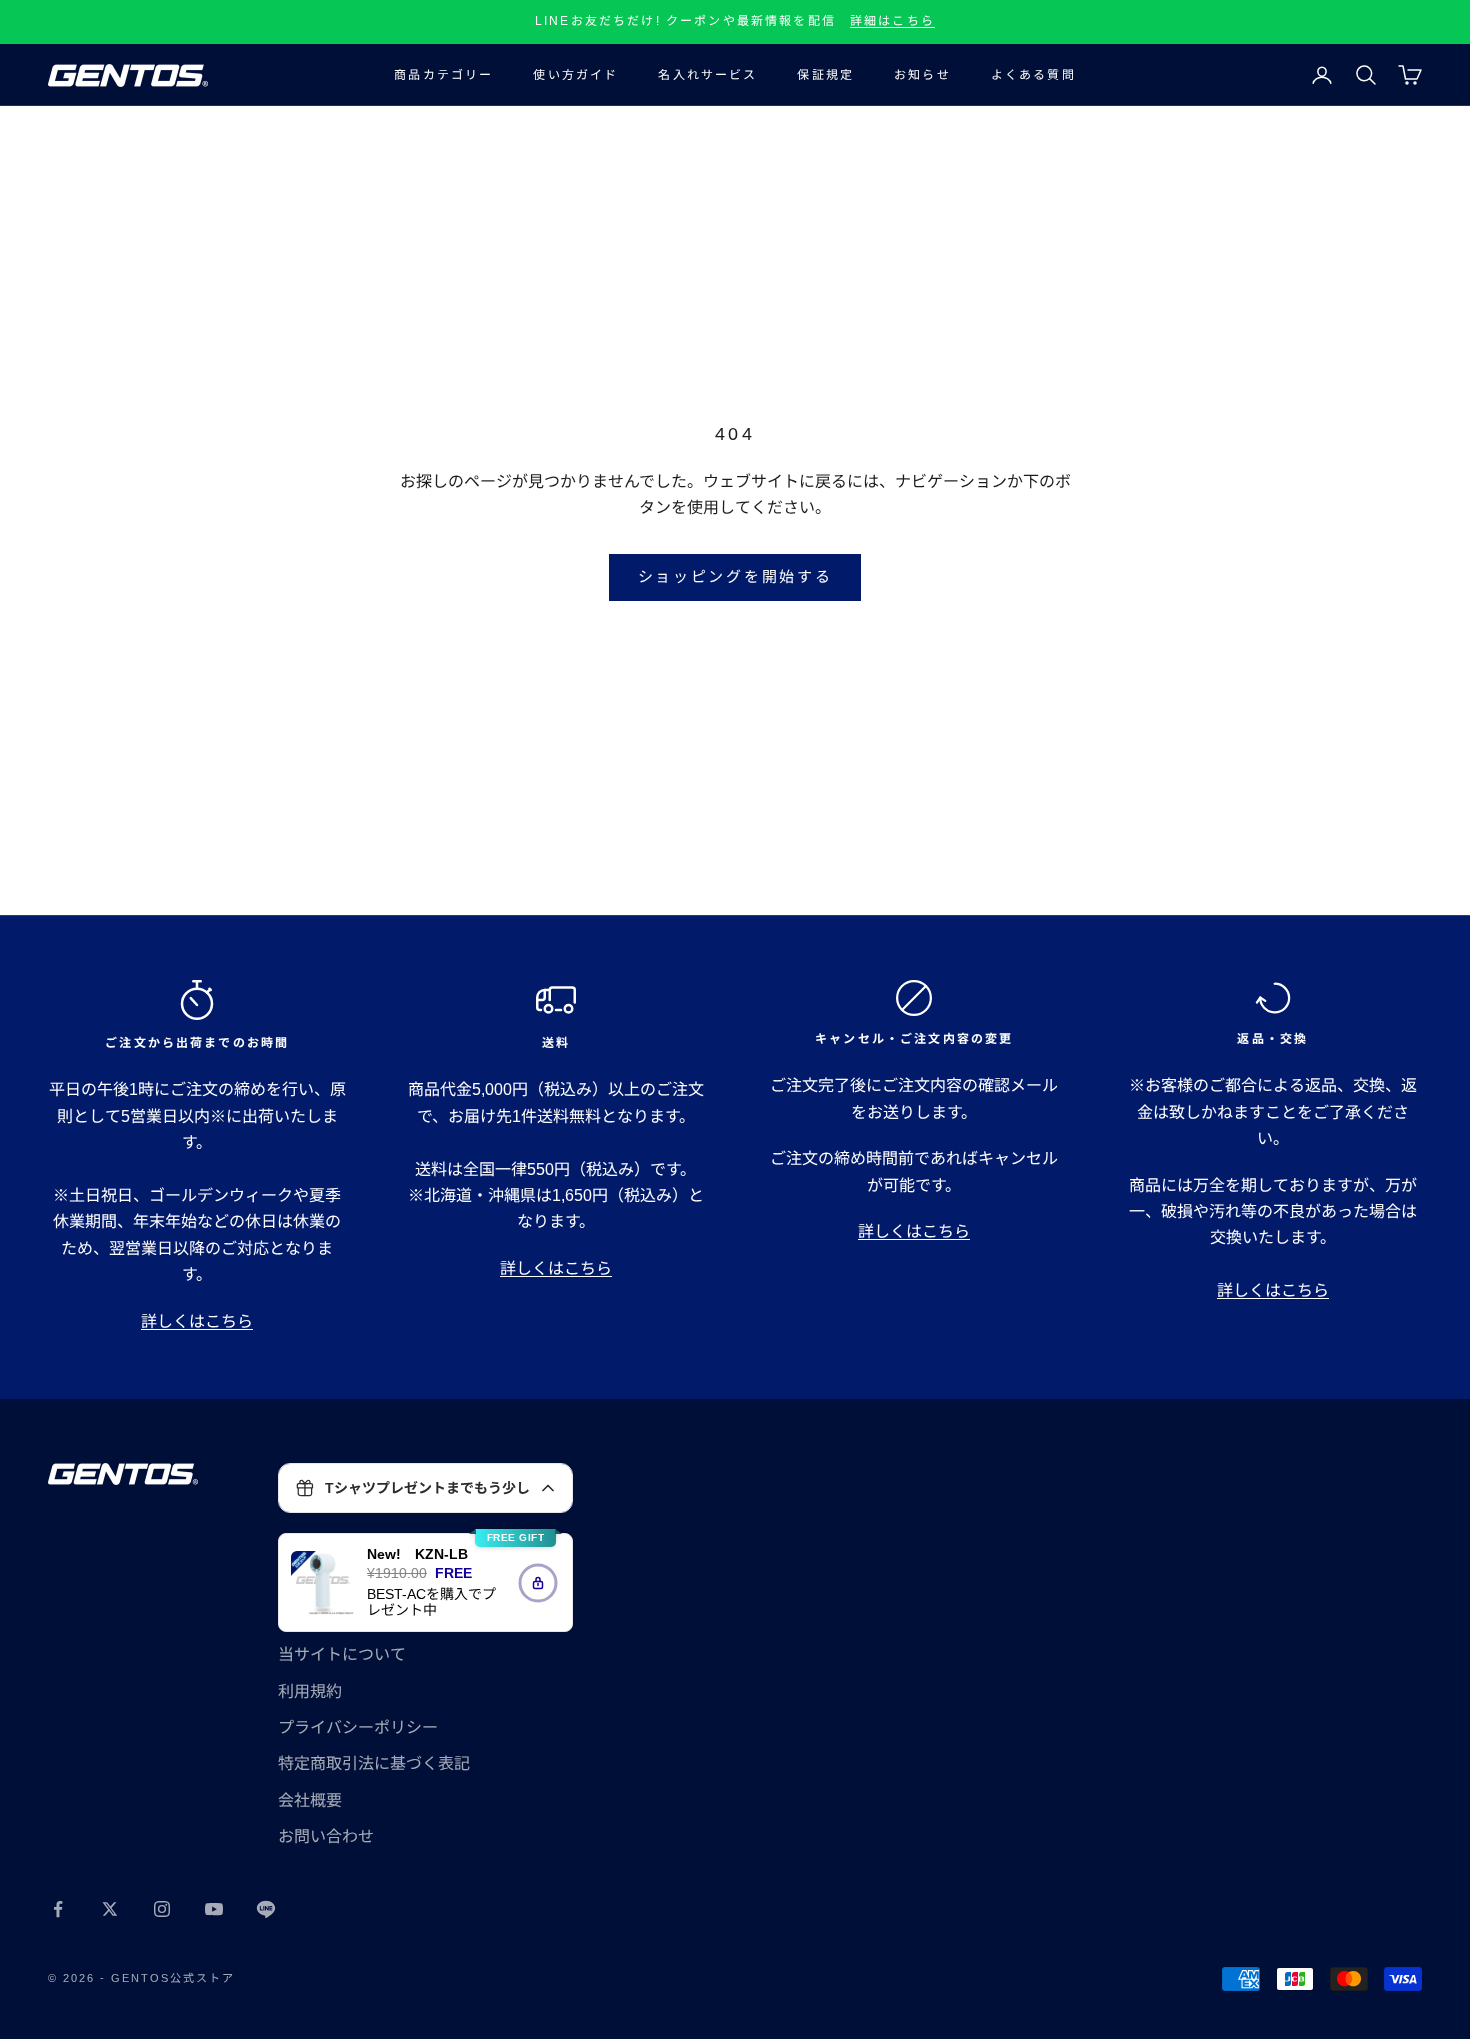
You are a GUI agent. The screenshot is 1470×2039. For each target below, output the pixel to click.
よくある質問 (1033, 75)
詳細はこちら (892, 21)
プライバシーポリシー (358, 1727)
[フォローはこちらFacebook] (58, 1909)
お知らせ (922, 75)
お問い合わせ (326, 1836)
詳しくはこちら (197, 1321)
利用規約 (310, 1691)
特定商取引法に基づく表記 (374, 1763)
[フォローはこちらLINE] (266, 1909)
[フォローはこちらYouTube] (214, 1909)
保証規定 (825, 75)
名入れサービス (707, 75)
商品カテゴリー (443, 75)
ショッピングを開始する (735, 576)
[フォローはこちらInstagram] (162, 1909)
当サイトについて (342, 1654)
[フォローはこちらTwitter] (110, 1909)
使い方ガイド (575, 75)
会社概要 (310, 1800)
